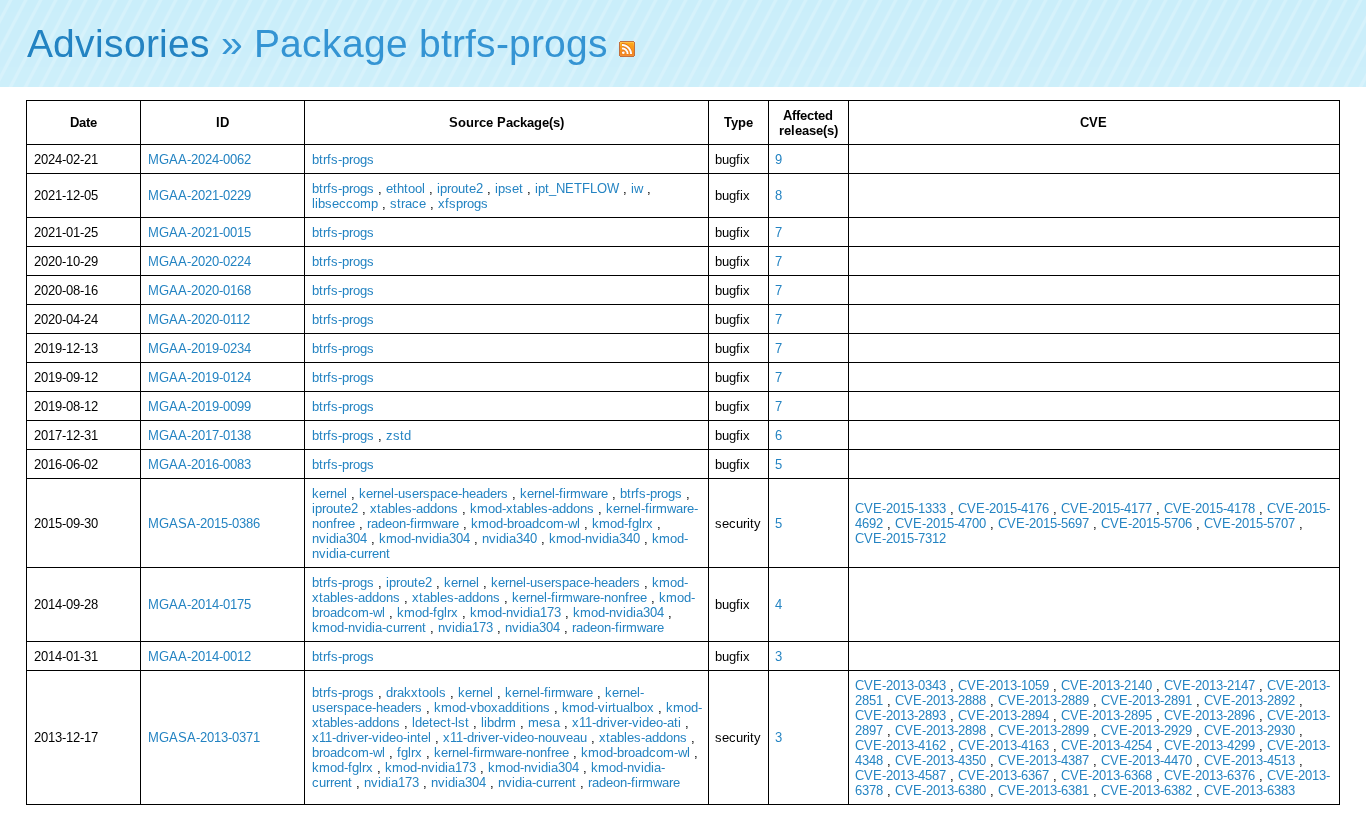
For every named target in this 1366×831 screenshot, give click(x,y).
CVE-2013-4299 (1209, 745)
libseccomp (345, 203)
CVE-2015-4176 (1003, 508)
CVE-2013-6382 (1146, 790)
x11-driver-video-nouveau (515, 737)
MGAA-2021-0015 (199, 232)
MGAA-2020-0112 (199, 319)
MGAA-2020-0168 (199, 290)
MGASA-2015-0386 (204, 523)
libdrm (498, 722)
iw (637, 188)
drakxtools (416, 692)
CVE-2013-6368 (1106, 775)
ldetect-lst (440, 722)
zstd (398, 435)
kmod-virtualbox (608, 707)
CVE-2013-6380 (940, 790)
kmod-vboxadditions (492, 707)
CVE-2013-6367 (1003, 775)
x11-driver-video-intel (371, 737)
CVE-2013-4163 (1003, 745)
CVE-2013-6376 (1209, 775)
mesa (544, 722)
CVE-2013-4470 (1146, 760)
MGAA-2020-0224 (199, 261)
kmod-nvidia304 (424, 538)
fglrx (409, 752)
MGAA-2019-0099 (199, 406)
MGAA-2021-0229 (199, 195)
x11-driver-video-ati (626, 722)
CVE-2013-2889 (1043, 700)
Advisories (118, 43)
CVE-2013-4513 (1249, 760)
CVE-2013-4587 (900, 775)
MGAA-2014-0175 (199, 604)
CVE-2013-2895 (1106, 715)
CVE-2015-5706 (1146, 523)
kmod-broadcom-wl (525, 523)
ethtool (405, 188)
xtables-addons (414, 508)
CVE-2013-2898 (940, 730)
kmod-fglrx (622, 523)
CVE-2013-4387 (1043, 760)
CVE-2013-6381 (1043, 790)
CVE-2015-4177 (1106, 508)
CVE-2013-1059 (1003, 685)
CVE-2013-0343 (900, 685)
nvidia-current (537, 782)
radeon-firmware (413, 523)
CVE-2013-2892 (1249, 700)
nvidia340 (509, 538)
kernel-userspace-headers (433, 493)
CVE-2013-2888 (940, 700)
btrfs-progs (343, 159)
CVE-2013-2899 (1043, 730)
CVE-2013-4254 (1106, 745)
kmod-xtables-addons (532, 508)
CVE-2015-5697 (1043, 523)
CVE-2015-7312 (900, 538)
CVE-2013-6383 (1249, 790)
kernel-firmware (564, 493)
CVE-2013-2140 (1106, 685)
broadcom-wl (348, 752)
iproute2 (460, 188)
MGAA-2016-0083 (199, 464)
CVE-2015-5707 (1249, 523)
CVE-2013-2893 (900, 715)
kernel (329, 493)
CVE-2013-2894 (1003, 715)
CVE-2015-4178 (1209, 508)
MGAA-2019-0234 (199, 348)
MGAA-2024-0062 (199, 159)
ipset (509, 188)
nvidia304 (339, 538)
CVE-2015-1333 (900, 508)
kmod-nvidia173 (515, 612)
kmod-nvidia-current (369, 627)
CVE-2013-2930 (1249, 730)
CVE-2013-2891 (1146, 700)
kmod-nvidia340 (594, 538)
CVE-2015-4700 (940, 523)
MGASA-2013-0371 (204, 737)
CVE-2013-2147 (1209, 685)
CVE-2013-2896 (1209, 715)
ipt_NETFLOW (577, 188)
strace (408, 203)
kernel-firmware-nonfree (579, 597)
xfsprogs (463, 203)
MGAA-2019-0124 (199, 377)
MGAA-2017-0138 (199, 435)
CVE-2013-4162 (900, 745)
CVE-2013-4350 (940, 760)
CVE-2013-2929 (1146, 730)
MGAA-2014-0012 (199, 656)
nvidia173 (465, 627)
